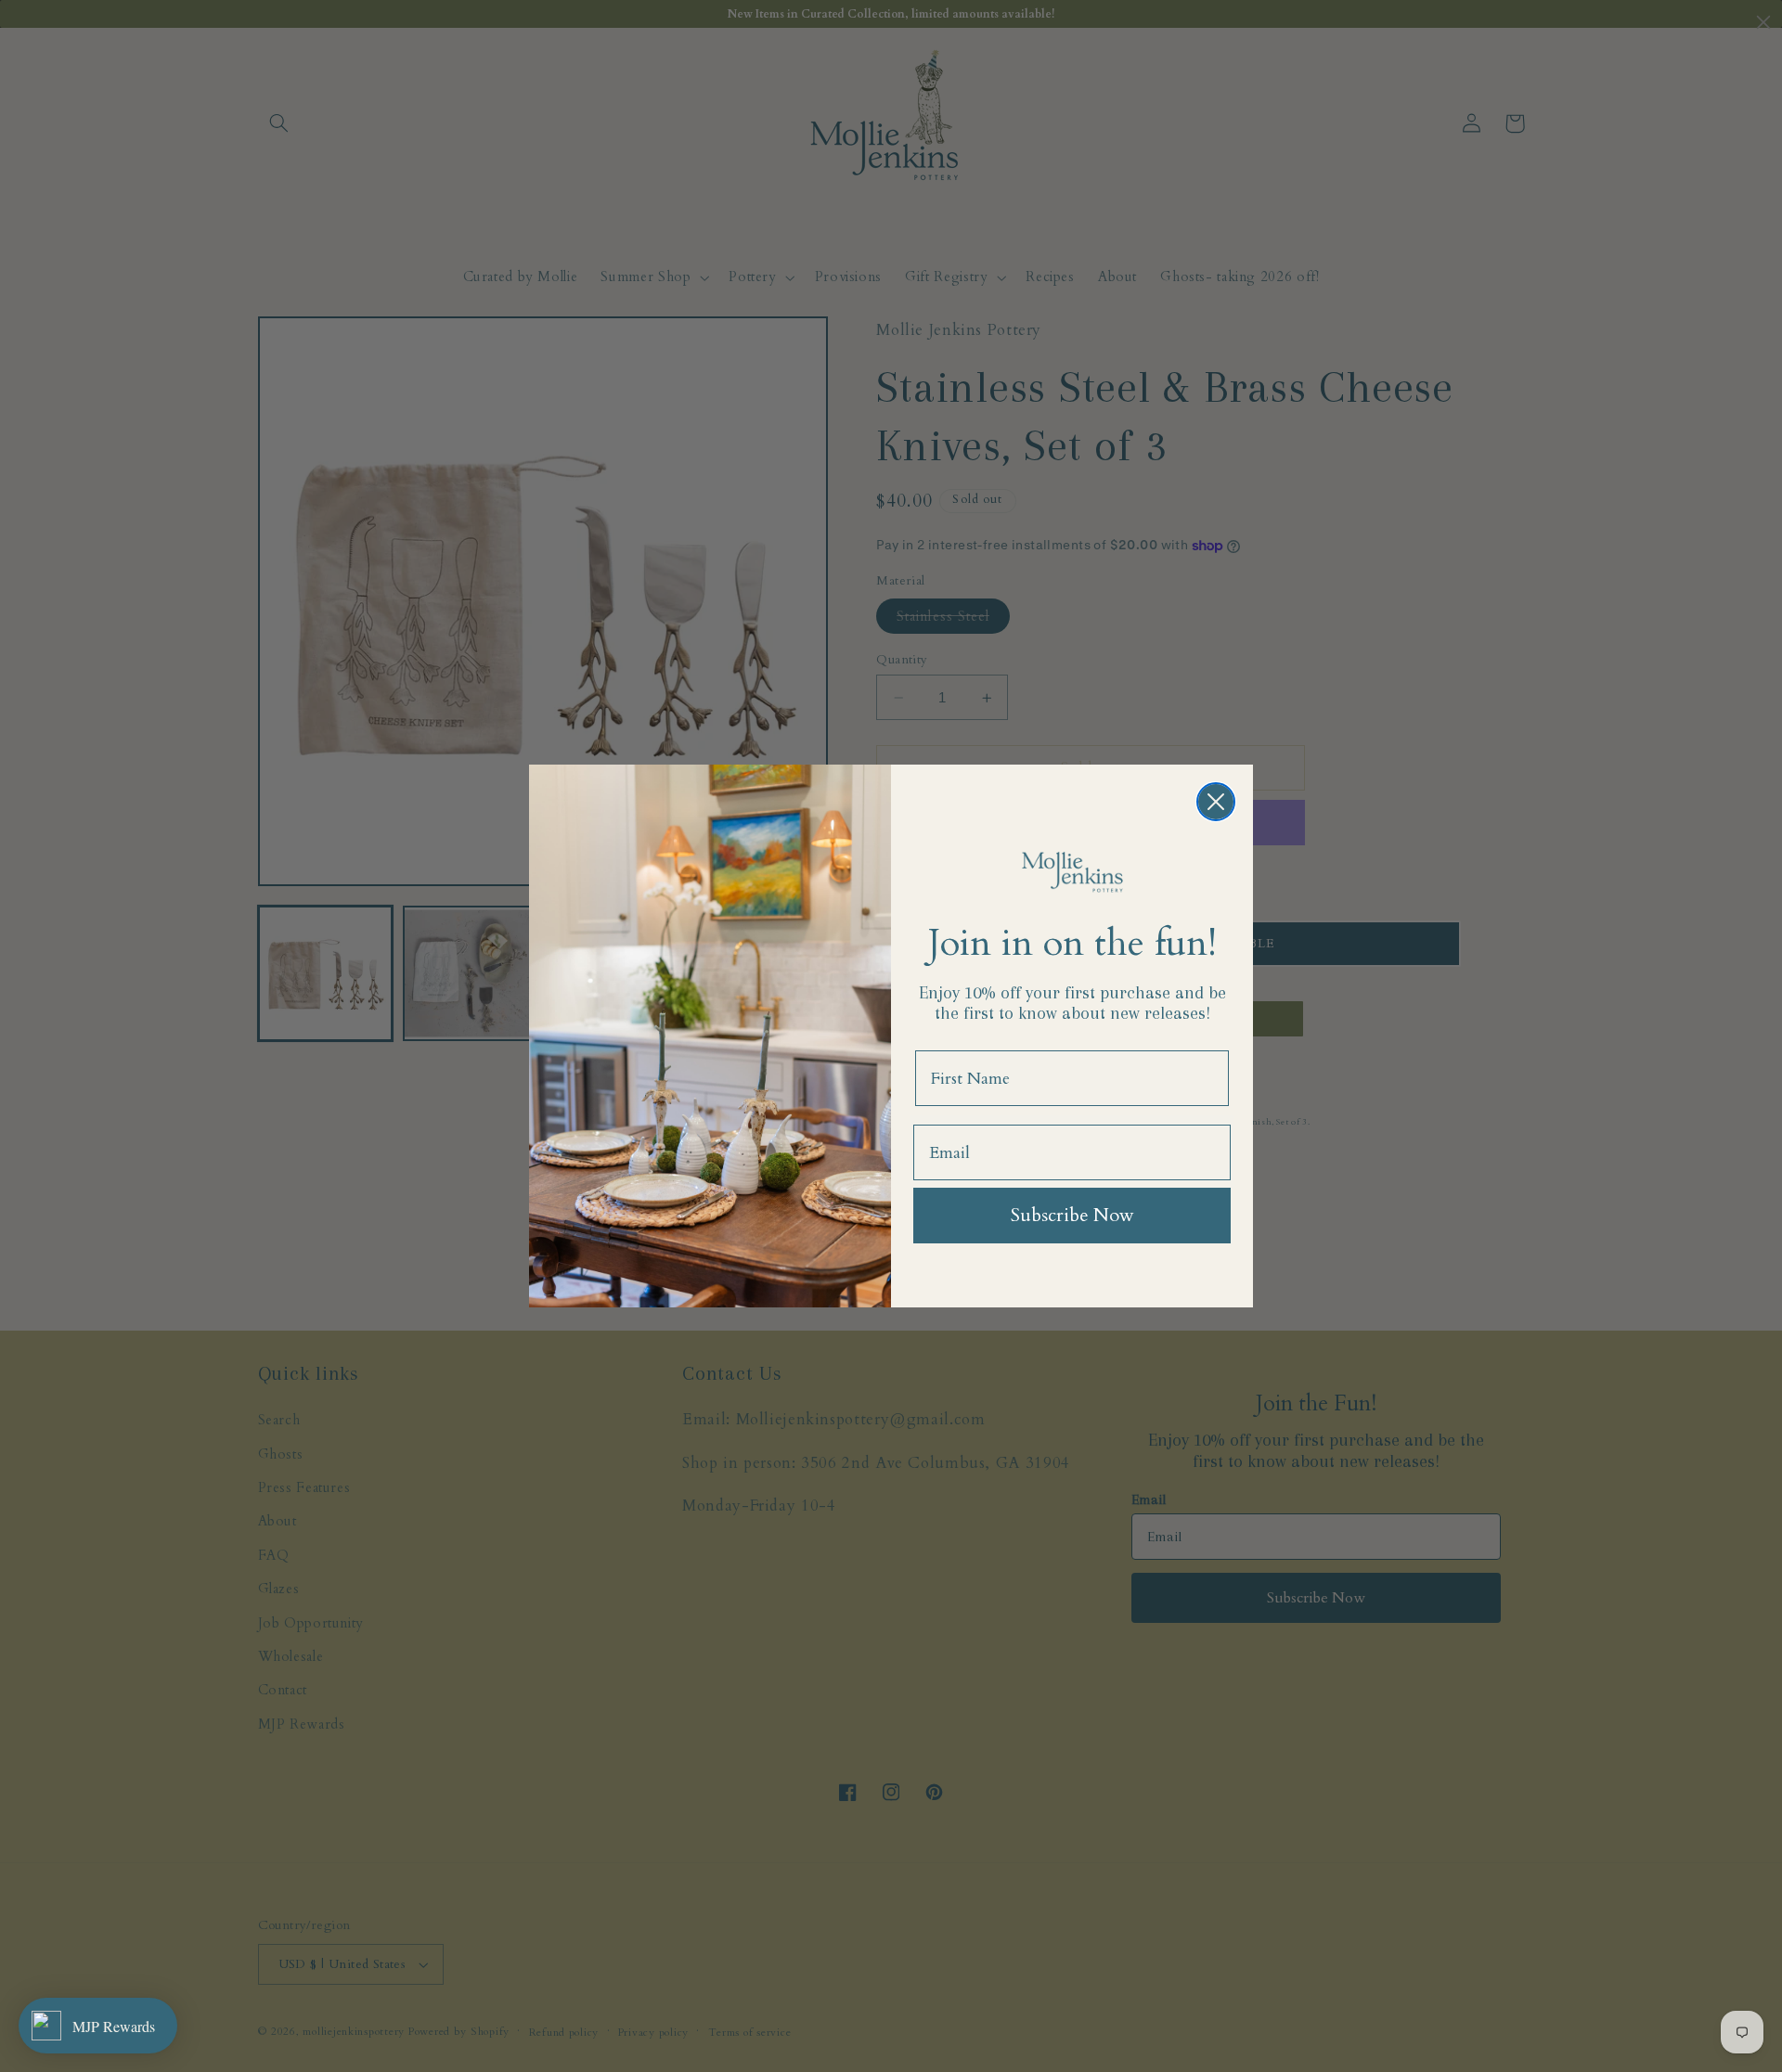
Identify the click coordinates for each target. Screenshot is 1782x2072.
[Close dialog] (1216, 802)
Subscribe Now (1072, 1215)
